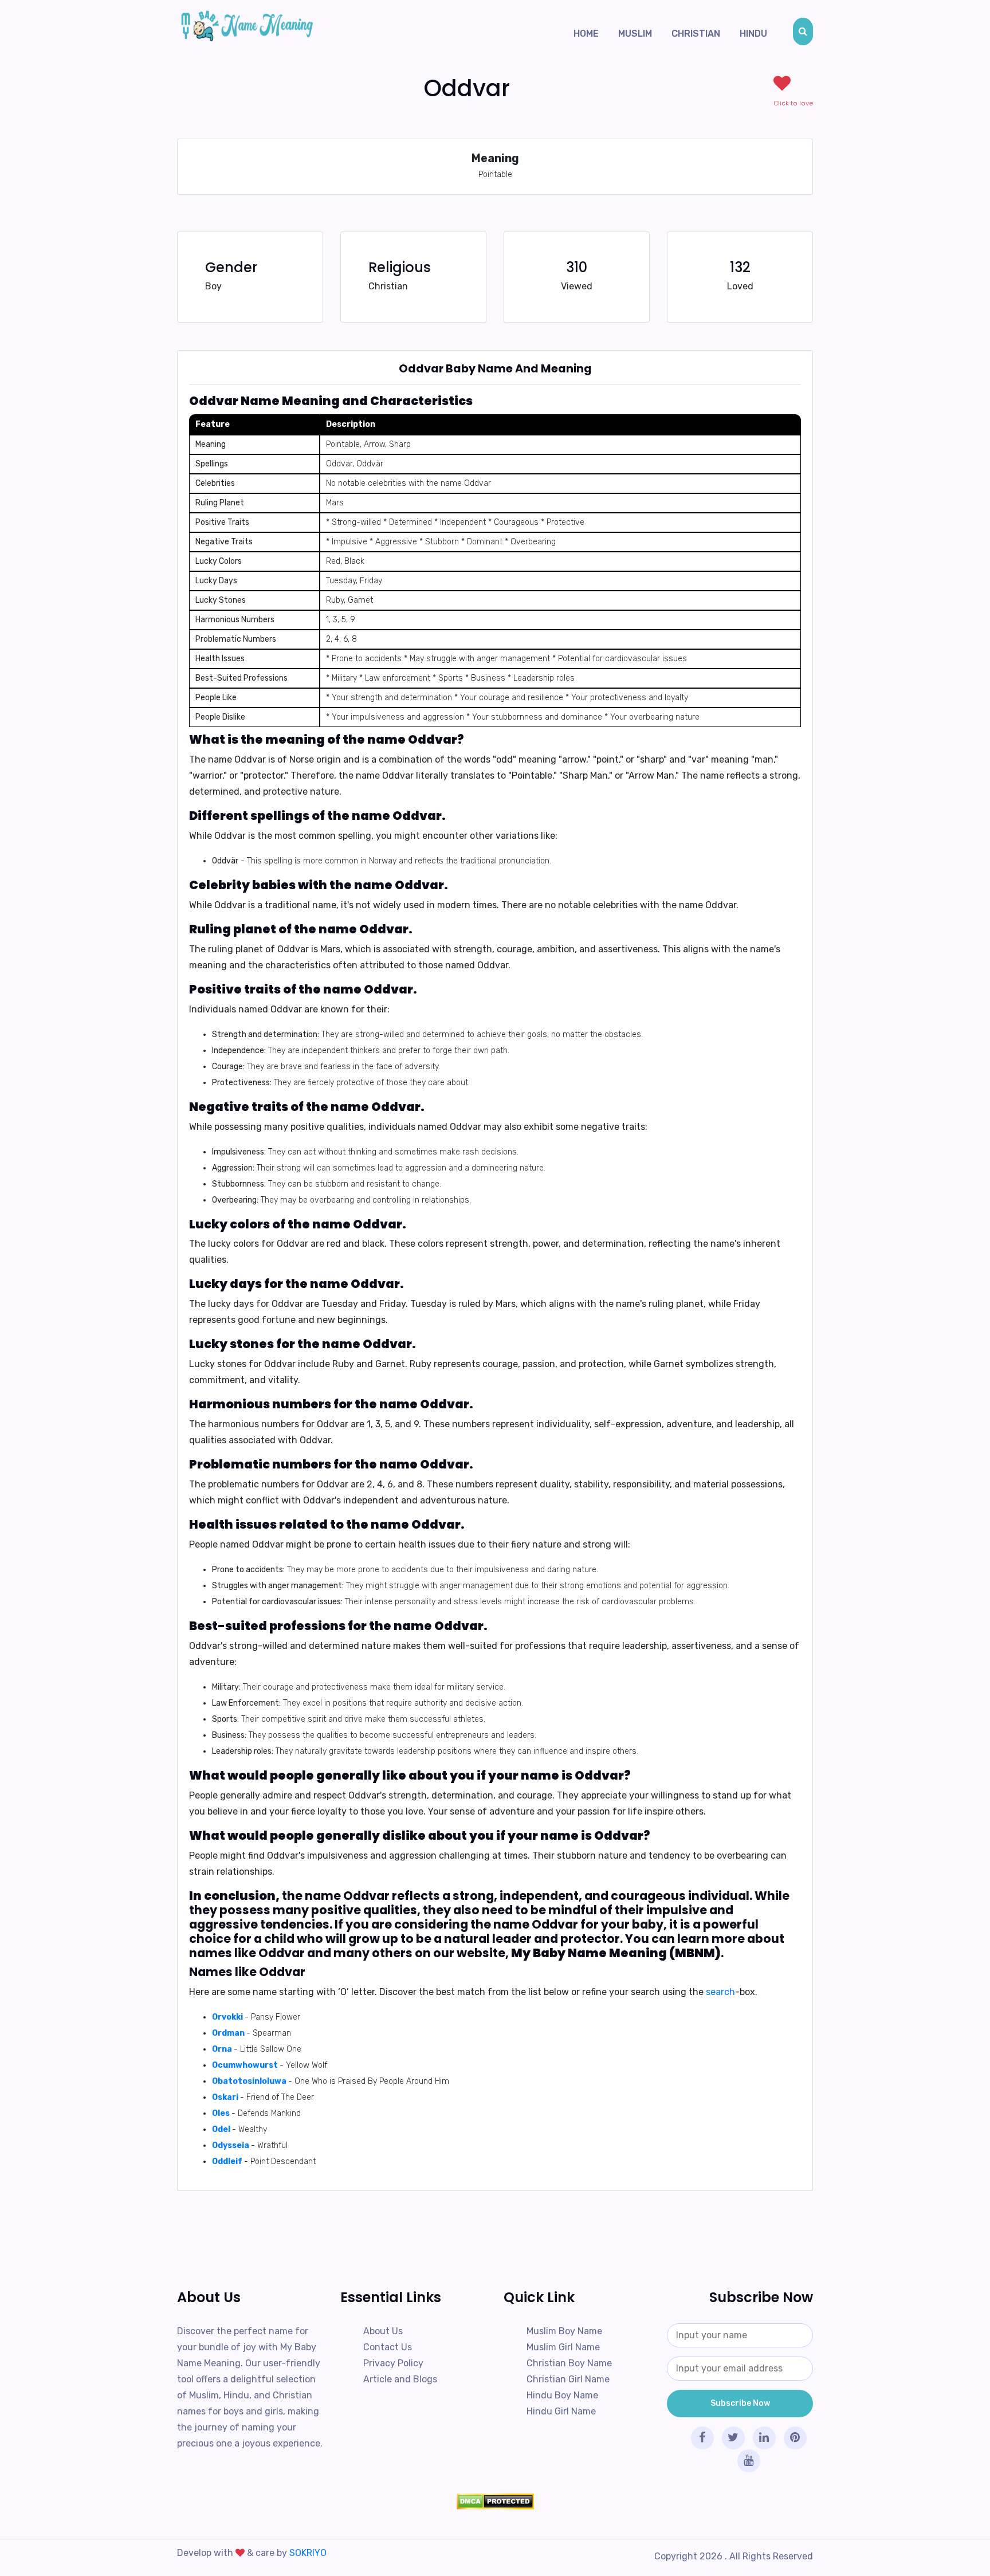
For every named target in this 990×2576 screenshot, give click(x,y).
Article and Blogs (400, 2379)
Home (586, 34)
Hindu (753, 34)
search (720, 1992)
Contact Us (388, 2347)
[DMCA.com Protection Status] (495, 2502)
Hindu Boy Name (562, 2395)
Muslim (635, 34)
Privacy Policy (393, 2363)
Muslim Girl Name (563, 2347)
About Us (383, 2331)
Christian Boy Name (569, 2363)
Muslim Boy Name (564, 2331)
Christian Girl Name (568, 2379)
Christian (696, 34)
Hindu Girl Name (561, 2411)
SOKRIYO (308, 2553)
